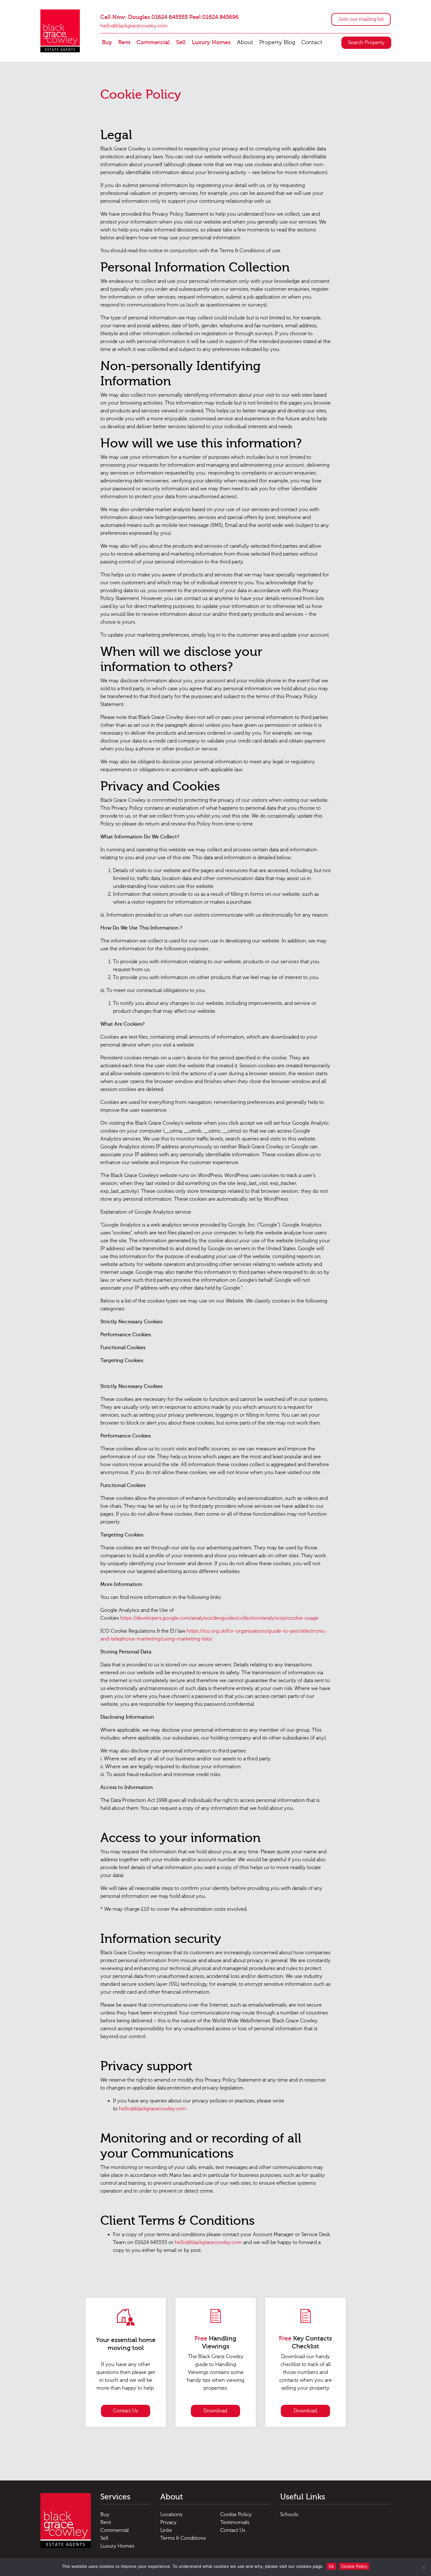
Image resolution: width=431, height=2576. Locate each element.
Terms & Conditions (183, 2538)
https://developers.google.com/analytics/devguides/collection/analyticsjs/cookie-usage (219, 1618)
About (245, 42)
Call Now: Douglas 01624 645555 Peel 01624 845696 (169, 17)
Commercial (153, 42)
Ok (331, 2566)
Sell (181, 42)
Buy (107, 42)
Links (166, 2530)
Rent (124, 42)
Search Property (366, 43)
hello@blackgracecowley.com (134, 26)
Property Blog (277, 42)
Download (215, 2411)
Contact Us (125, 2411)
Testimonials (235, 2522)
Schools (289, 2515)
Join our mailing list (361, 19)
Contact (312, 42)
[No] (423, 2567)
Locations (171, 2515)
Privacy (168, 2522)
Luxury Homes (211, 42)
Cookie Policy (236, 2515)
